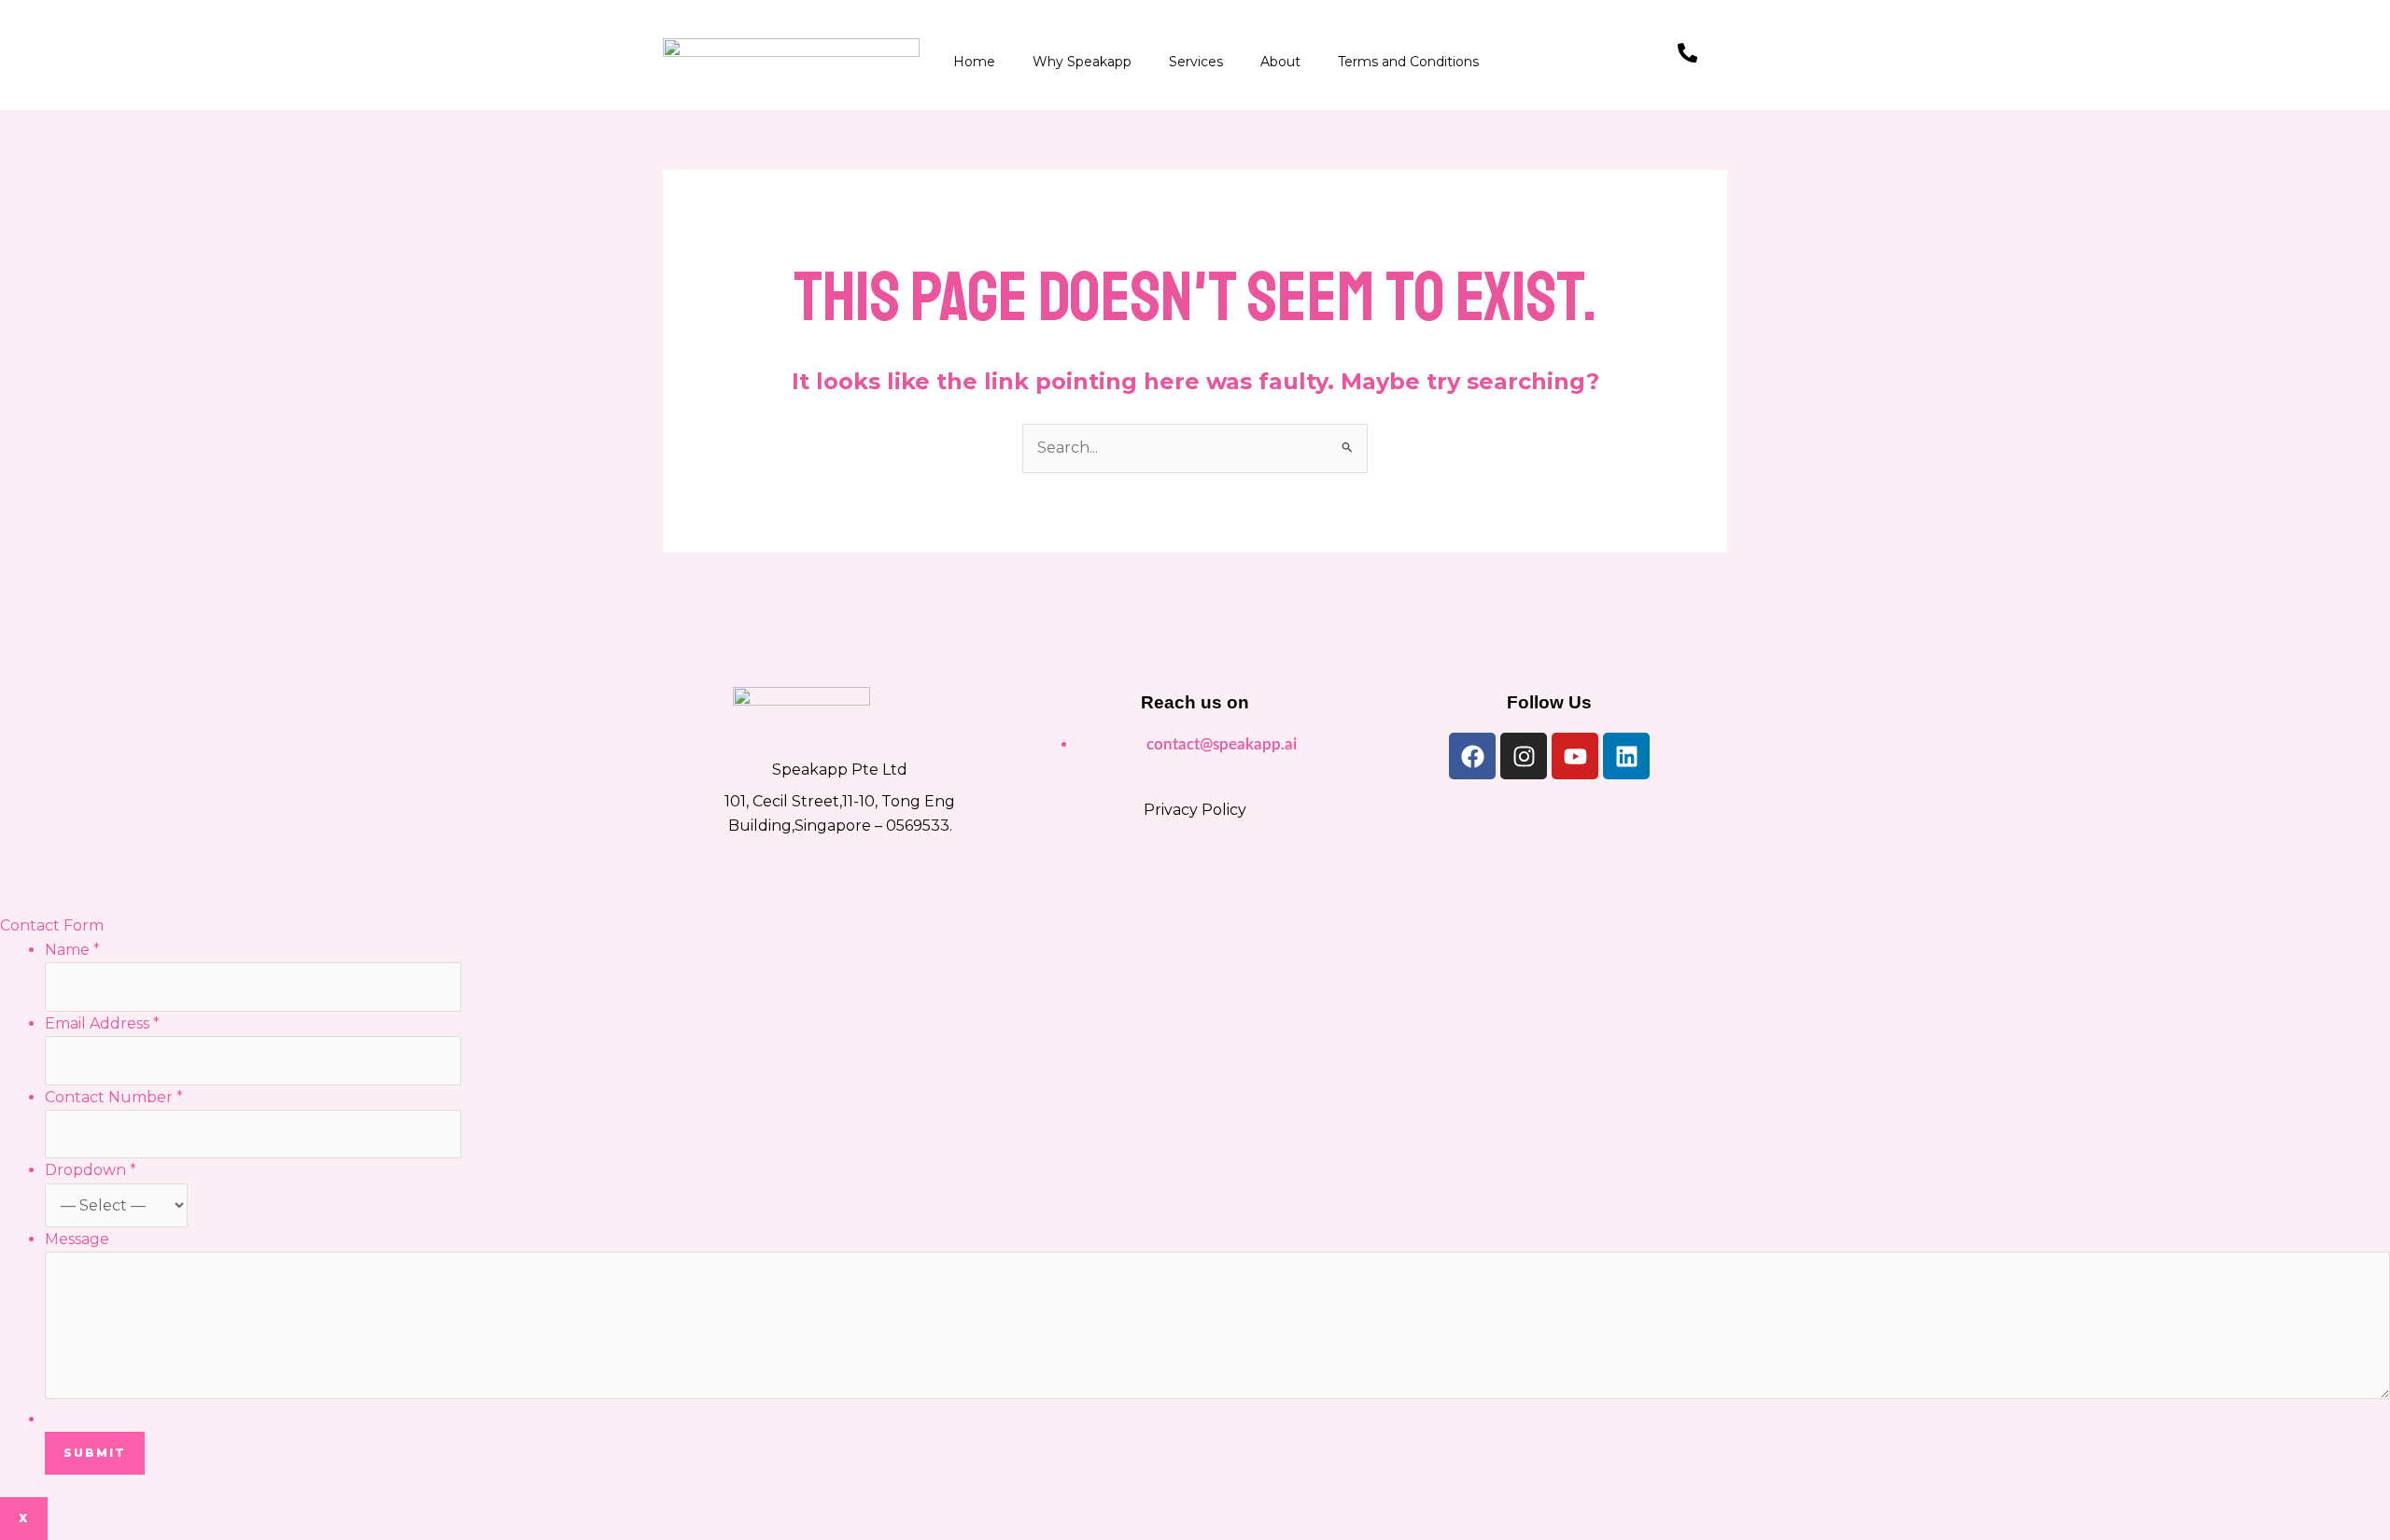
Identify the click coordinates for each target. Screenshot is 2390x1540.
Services (1196, 62)
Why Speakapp (1082, 62)
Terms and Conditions (1408, 62)
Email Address (102, 1023)
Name (72, 950)
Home (974, 62)
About (1280, 62)
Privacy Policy (1195, 810)
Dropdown (91, 1170)
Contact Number (114, 1097)
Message (77, 1239)
